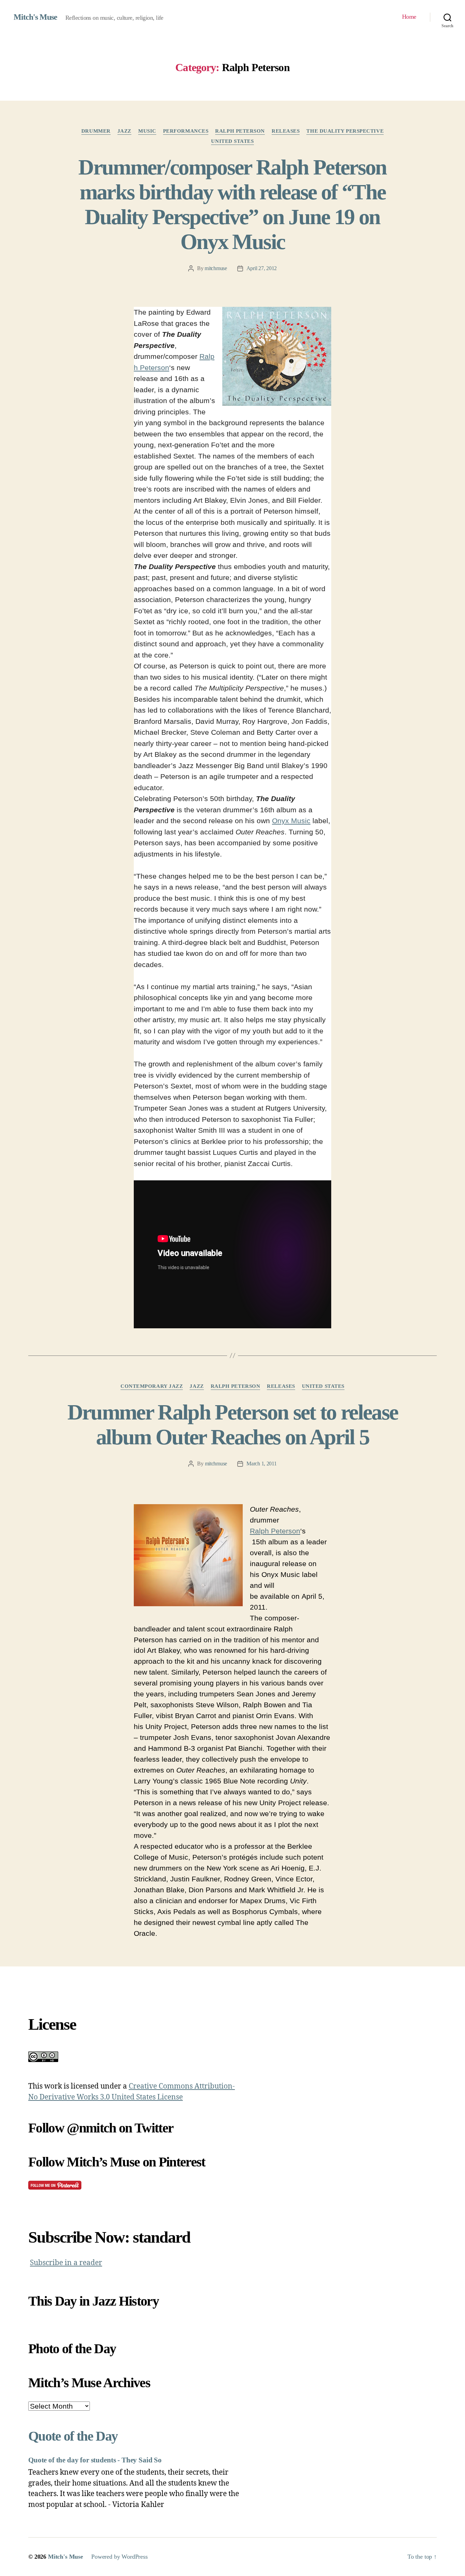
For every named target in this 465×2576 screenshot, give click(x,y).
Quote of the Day (73, 2436)
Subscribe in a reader (66, 2263)
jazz (124, 131)
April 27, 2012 (262, 268)
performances (186, 131)
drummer (96, 131)
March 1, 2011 (262, 1464)
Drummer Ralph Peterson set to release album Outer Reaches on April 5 (233, 1425)
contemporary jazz (152, 1386)
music (147, 131)
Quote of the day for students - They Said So (95, 2460)
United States (232, 141)
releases (286, 131)
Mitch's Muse (35, 17)
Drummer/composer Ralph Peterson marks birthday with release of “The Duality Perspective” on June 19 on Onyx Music (233, 204)
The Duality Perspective (345, 131)
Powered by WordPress (119, 2557)
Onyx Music (291, 821)
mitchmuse (216, 268)
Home (409, 17)
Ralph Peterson (240, 131)
